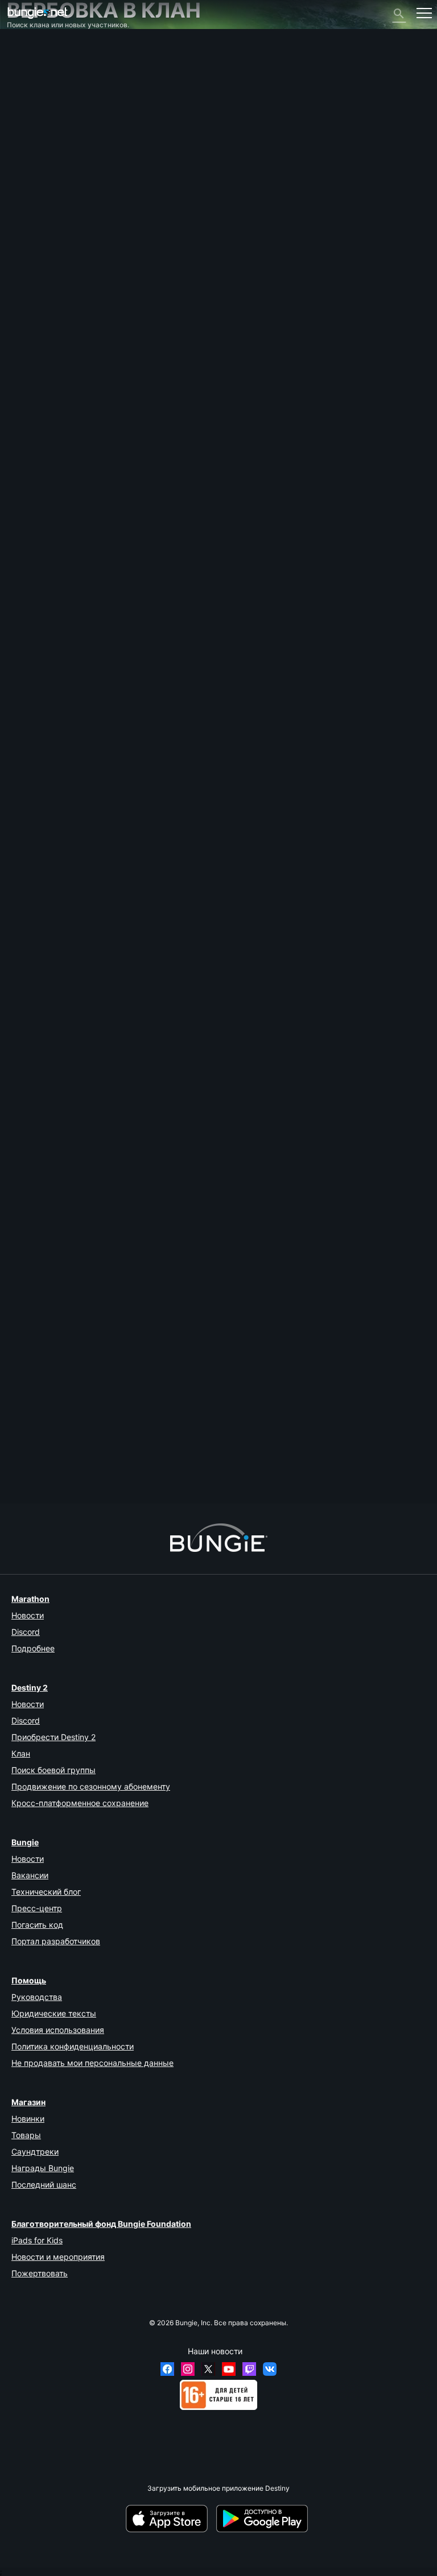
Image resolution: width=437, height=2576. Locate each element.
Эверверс (29, 124)
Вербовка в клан (40, 209)
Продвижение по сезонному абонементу (91, 1786)
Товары (26, 2135)
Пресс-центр (37, 1908)
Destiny (38, 13)
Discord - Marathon (44, 243)
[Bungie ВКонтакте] (270, 2369)
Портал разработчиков (56, 1941)
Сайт (20, 149)
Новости (28, 1615)
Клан (21, 1753)
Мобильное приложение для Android (73, 166)
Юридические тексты (54, 2013)
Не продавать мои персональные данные (92, 2063)
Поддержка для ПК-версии (57, 175)
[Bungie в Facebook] (167, 2369)
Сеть (21, 115)
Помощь (26, 98)
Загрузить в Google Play (264, 2519)
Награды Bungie (43, 2168)
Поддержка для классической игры (72, 192)
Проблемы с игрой (44, 132)
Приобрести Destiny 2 (53, 1737)
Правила (26, 254)
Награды (27, 73)
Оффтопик (29, 226)
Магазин (28, 2102)
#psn (40, 981)
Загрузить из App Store (170, 2519)
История (27, 81)
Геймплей (29, 90)
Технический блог (46, 1892)
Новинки (28, 2119)
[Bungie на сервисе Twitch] (249, 2369)
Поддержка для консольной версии (72, 183)
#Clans (90, 981)
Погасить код (37, 1925)
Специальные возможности (59, 141)
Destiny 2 (28, 55)
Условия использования (58, 2030)
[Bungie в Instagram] (188, 2369)
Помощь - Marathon (45, 235)
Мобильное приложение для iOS (67, 158)
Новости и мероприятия (58, 2257)
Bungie (25, 1842)
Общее (24, 200)
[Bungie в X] (208, 2369)
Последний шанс (44, 2184)
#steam (64, 981)
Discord (26, 1632)
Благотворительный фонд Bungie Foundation (101, 2224)
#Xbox (18, 981)
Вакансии (30, 1875)
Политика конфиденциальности (73, 2046)
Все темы (28, 47)
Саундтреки (35, 2152)
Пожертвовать (40, 2273)
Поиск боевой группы (53, 1770)
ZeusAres (22, 1465)
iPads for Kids (37, 2240)
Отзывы (26, 64)
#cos (113, 981)
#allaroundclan (147, 981)
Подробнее (33, 1648)
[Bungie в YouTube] (229, 2369)
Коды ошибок (35, 107)
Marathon (30, 1599)
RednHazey (26, 845)
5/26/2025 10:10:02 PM (86, 1024)
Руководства (37, 1997)
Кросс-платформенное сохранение (80, 1803)
